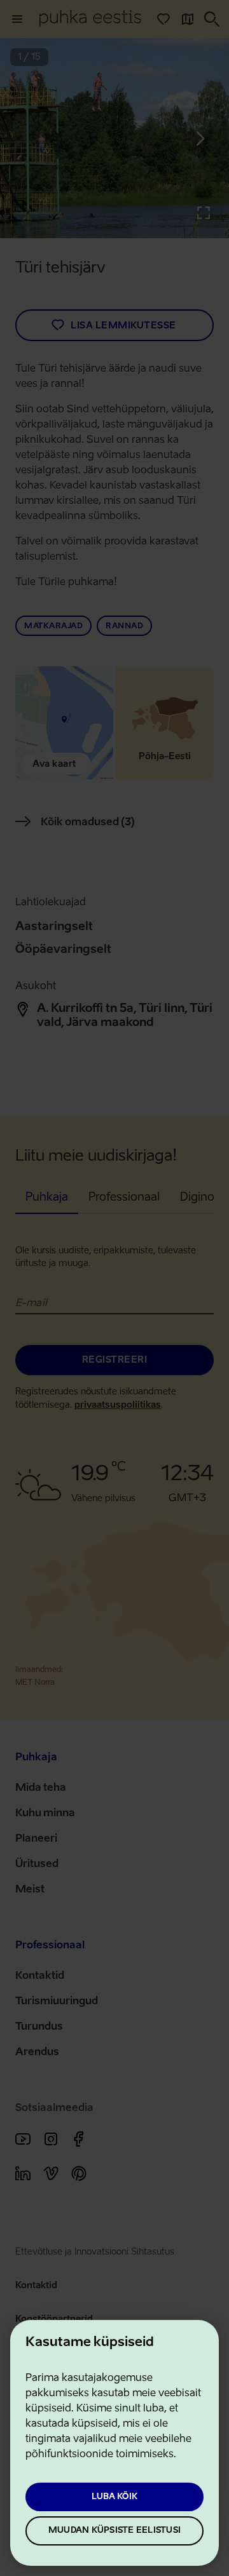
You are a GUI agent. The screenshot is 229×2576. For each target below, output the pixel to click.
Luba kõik (114, 2497)
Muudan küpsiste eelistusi (114, 2531)
